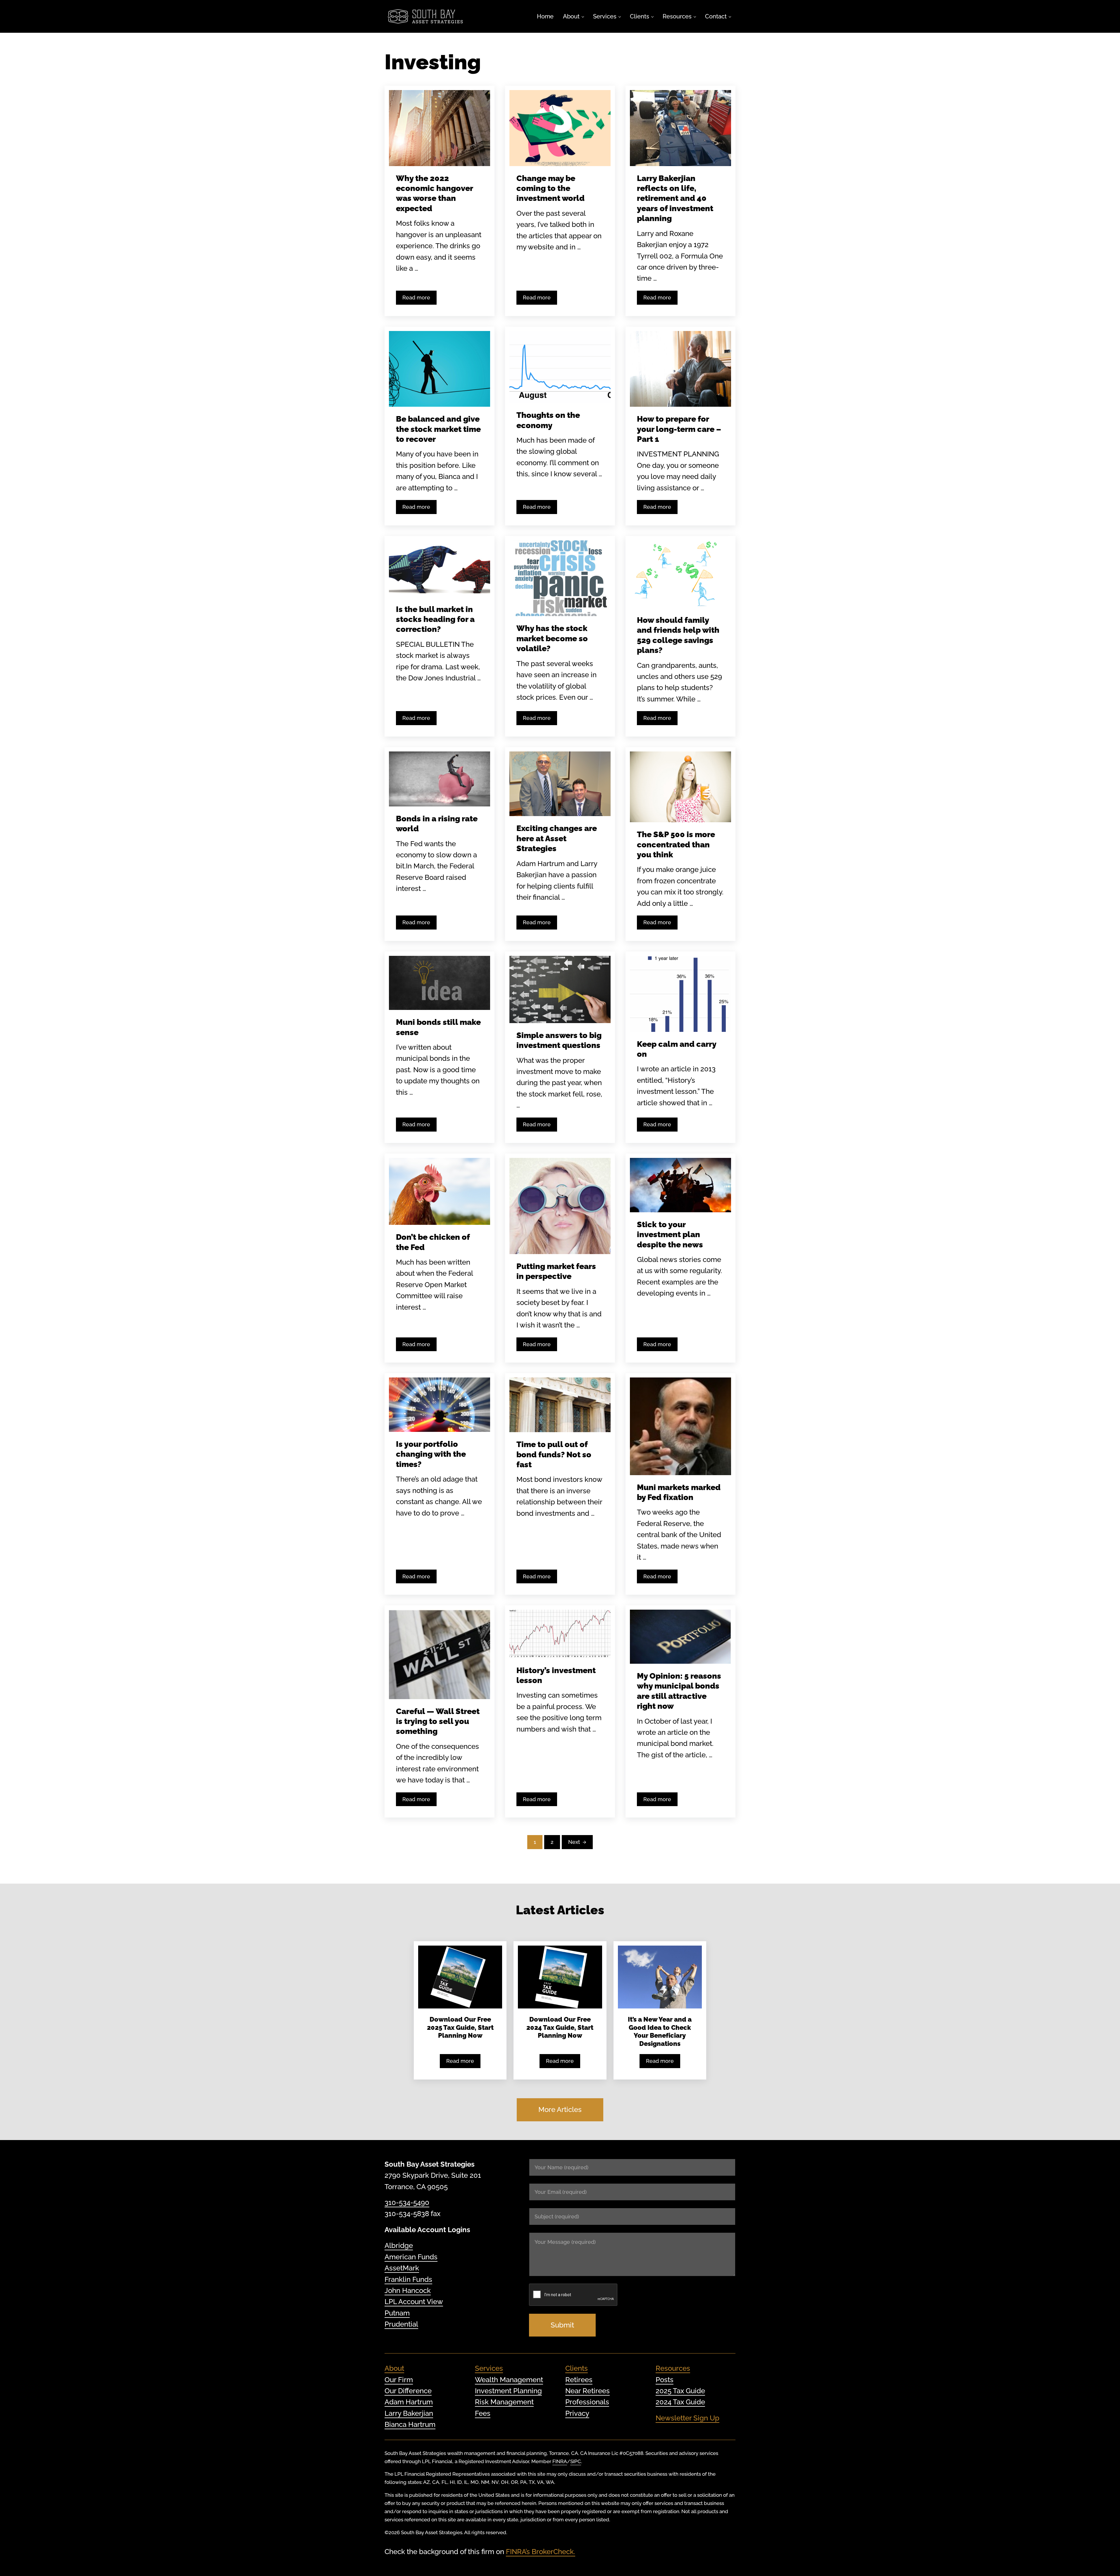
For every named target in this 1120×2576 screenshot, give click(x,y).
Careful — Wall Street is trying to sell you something (438, 1721)
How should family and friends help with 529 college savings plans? (678, 635)
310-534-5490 (407, 2202)
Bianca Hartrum (410, 2424)
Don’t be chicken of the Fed (433, 1242)
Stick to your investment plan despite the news (670, 1234)
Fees (483, 2413)
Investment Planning (508, 2391)
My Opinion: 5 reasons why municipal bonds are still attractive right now (679, 1691)
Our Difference (408, 2391)
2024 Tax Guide (680, 2402)
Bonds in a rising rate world (437, 823)
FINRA (560, 2461)
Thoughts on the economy (548, 420)
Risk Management (504, 2402)
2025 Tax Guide (680, 2391)
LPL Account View (414, 2302)
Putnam (397, 2313)
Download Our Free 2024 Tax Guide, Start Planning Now (560, 2027)
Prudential (401, 2324)
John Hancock (408, 2290)
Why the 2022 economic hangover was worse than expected (434, 193)
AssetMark (402, 2268)
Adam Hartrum (409, 2402)
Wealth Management (509, 2380)
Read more (419, 299)
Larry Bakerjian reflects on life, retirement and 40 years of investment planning (675, 198)
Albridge (399, 2245)
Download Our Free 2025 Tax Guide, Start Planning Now (460, 2027)
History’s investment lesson (556, 1675)
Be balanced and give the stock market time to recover (438, 429)
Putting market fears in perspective (556, 1271)
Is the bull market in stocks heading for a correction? (435, 619)
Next (574, 1842)
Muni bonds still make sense (438, 1027)
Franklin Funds (408, 2279)
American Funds (411, 2257)
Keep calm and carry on (677, 1049)
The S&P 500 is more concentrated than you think (676, 844)
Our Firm (399, 2380)
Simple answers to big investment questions (559, 1040)
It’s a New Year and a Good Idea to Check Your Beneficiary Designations (660, 2032)
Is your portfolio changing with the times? (431, 1454)
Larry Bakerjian (409, 2413)
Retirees (579, 2380)
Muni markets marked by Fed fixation (679, 1492)
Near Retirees (587, 2391)
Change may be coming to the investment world (550, 188)
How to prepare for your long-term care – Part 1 (679, 429)
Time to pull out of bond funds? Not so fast (554, 1454)
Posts (665, 2380)
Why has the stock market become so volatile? (552, 638)
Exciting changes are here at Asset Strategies (557, 838)
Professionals (587, 2402)
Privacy (577, 2413)
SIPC (576, 2461)
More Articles (560, 2109)
